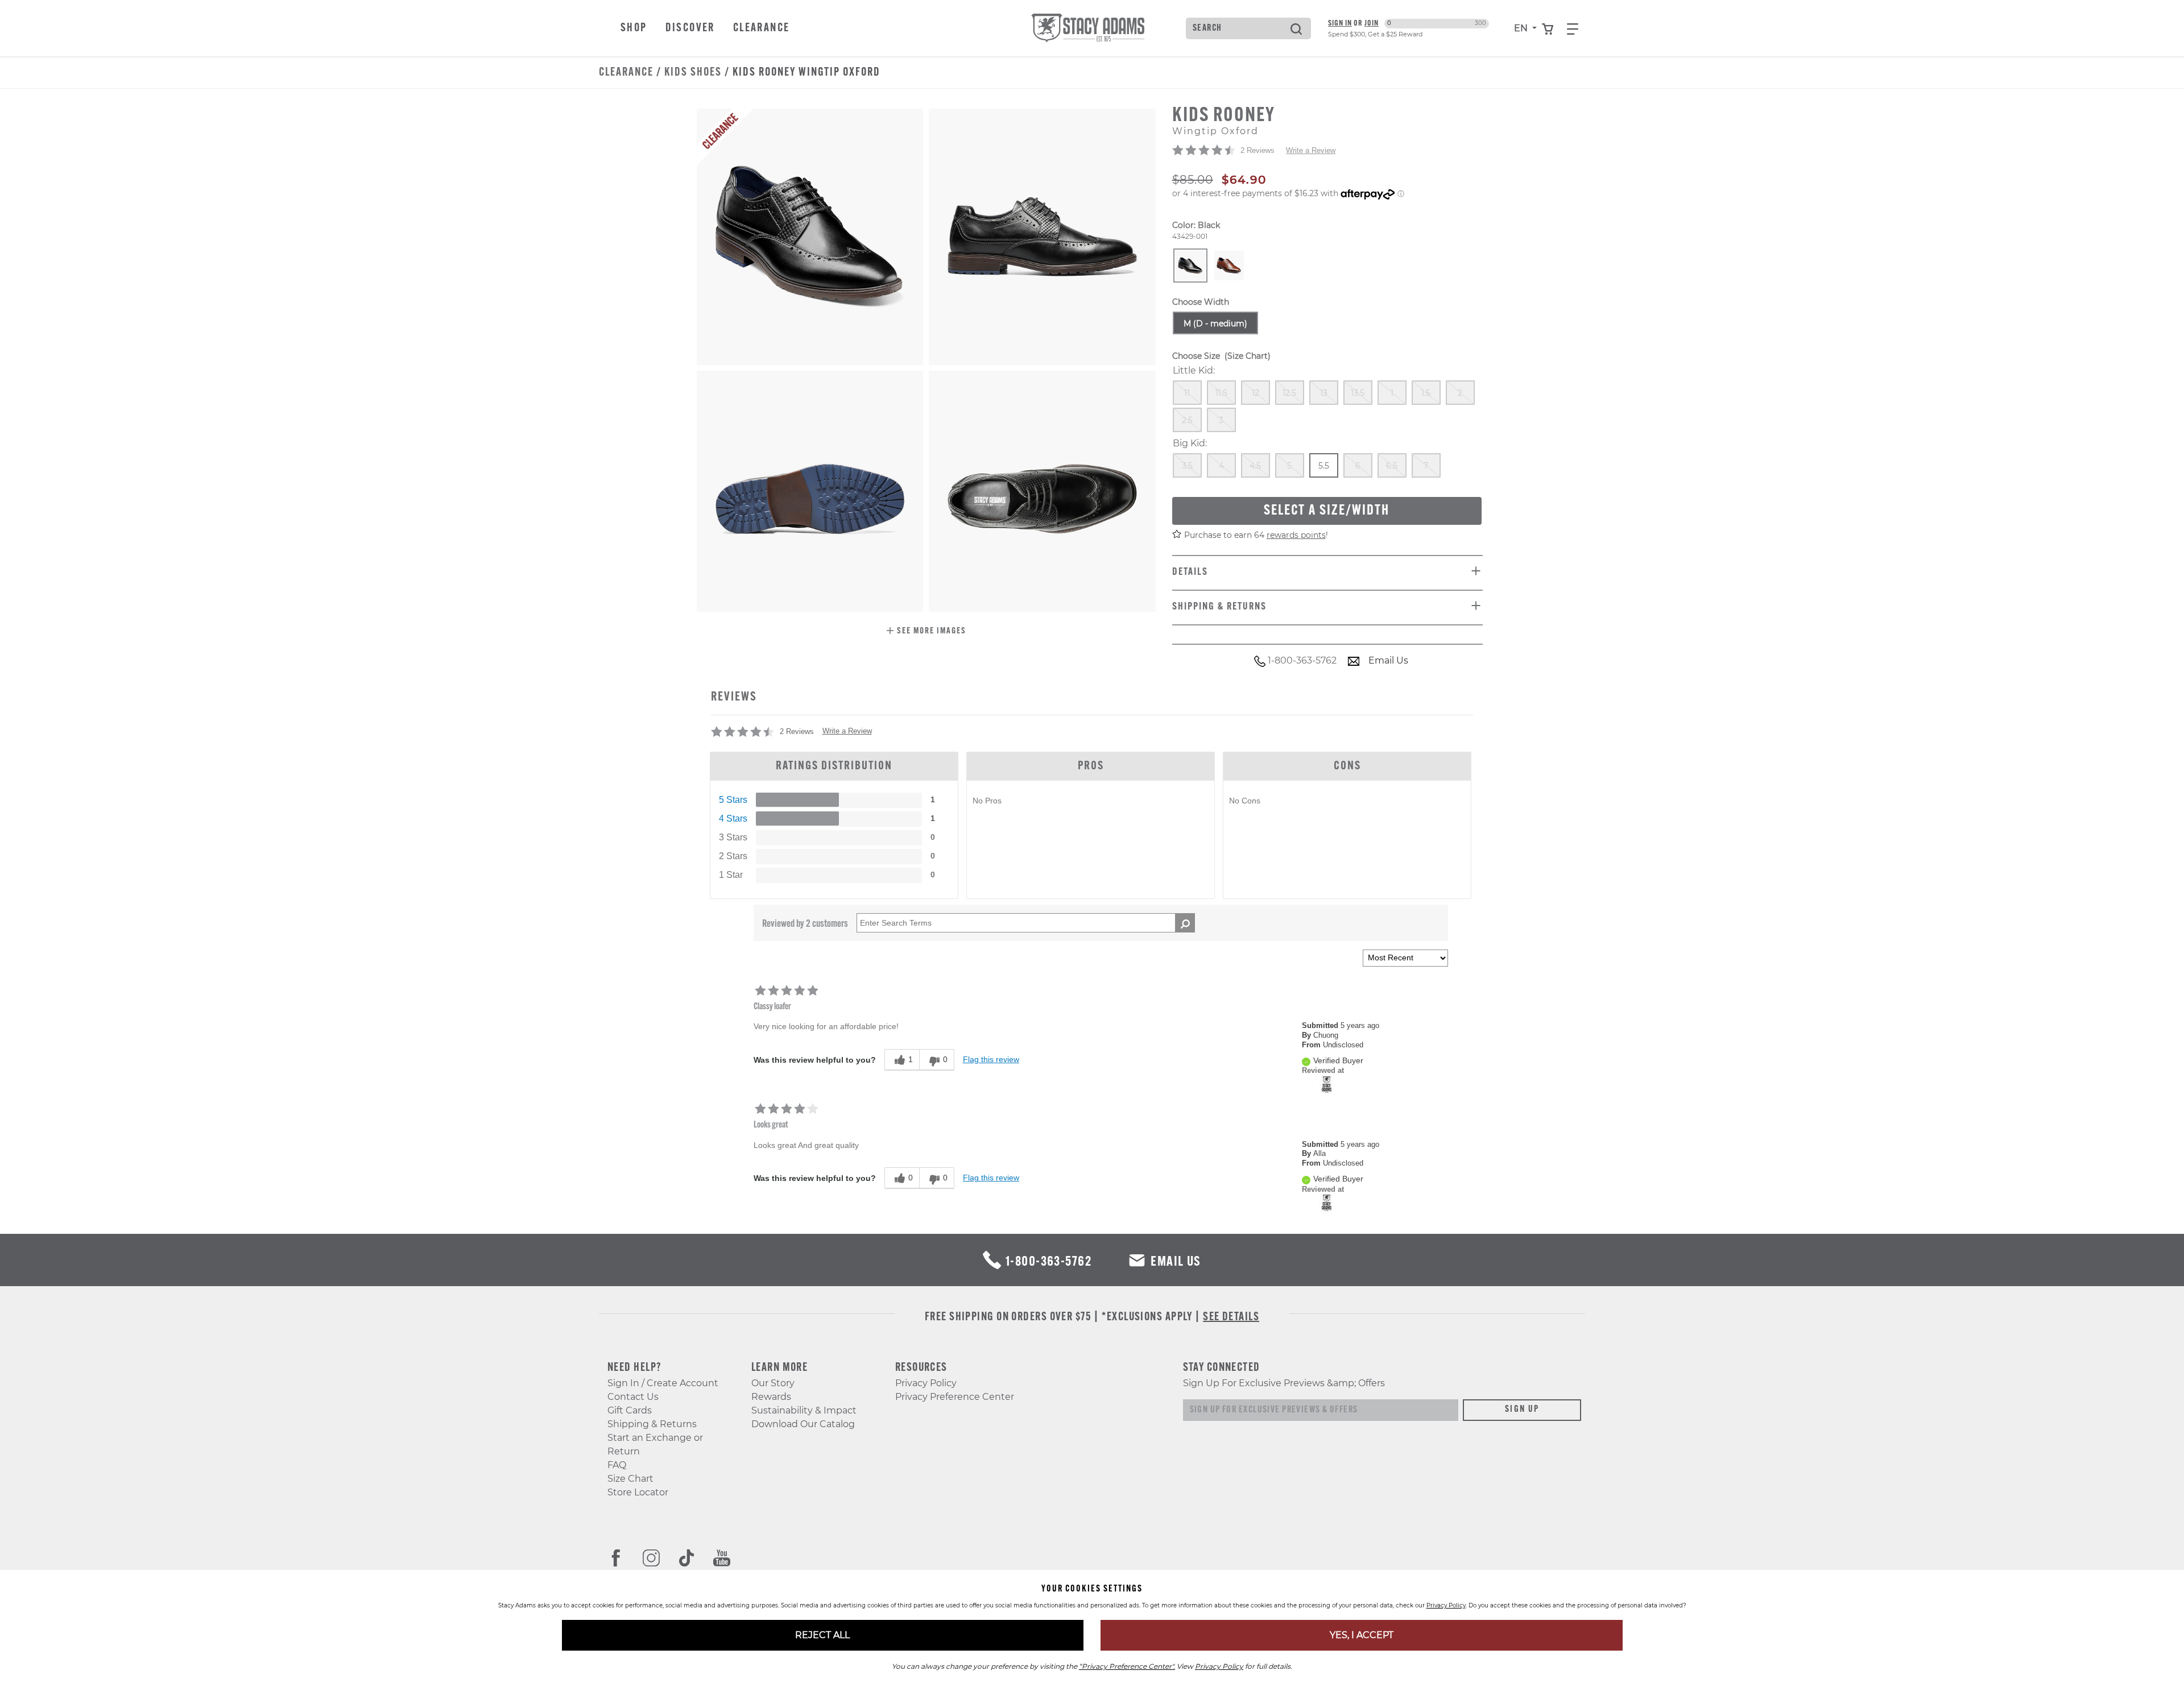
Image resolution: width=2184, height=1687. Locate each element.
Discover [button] (690, 28)
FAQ (617, 1465)
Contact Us (633, 1397)
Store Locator (638, 1492)
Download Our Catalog (803, 1424)
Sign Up (1522, 1410)
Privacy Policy (926, 1383)
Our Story (773, 1383)
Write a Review (1311, 150)
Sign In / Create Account (663, 1383)
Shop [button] (634, 28)
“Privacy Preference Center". (1127, 1666)
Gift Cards (630, 1410)
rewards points (1296, 535)
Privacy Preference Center (955, 1397)
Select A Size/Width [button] (1327, 511)
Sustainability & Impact (804, 1410)
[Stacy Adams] (1327, 1084)
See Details (1231, 1317)
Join (1372, 24)
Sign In (1340, 24)
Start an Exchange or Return (655, 1444)
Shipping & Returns (652, 1424)
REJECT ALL (822, 1635)
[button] (926, 632)
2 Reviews (1258, 150)
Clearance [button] (762, 28)
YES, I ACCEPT (1362, 1635)
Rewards (771, 1397)
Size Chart (630, 1479)
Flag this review (991, 1059)
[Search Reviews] (1185, 923)
